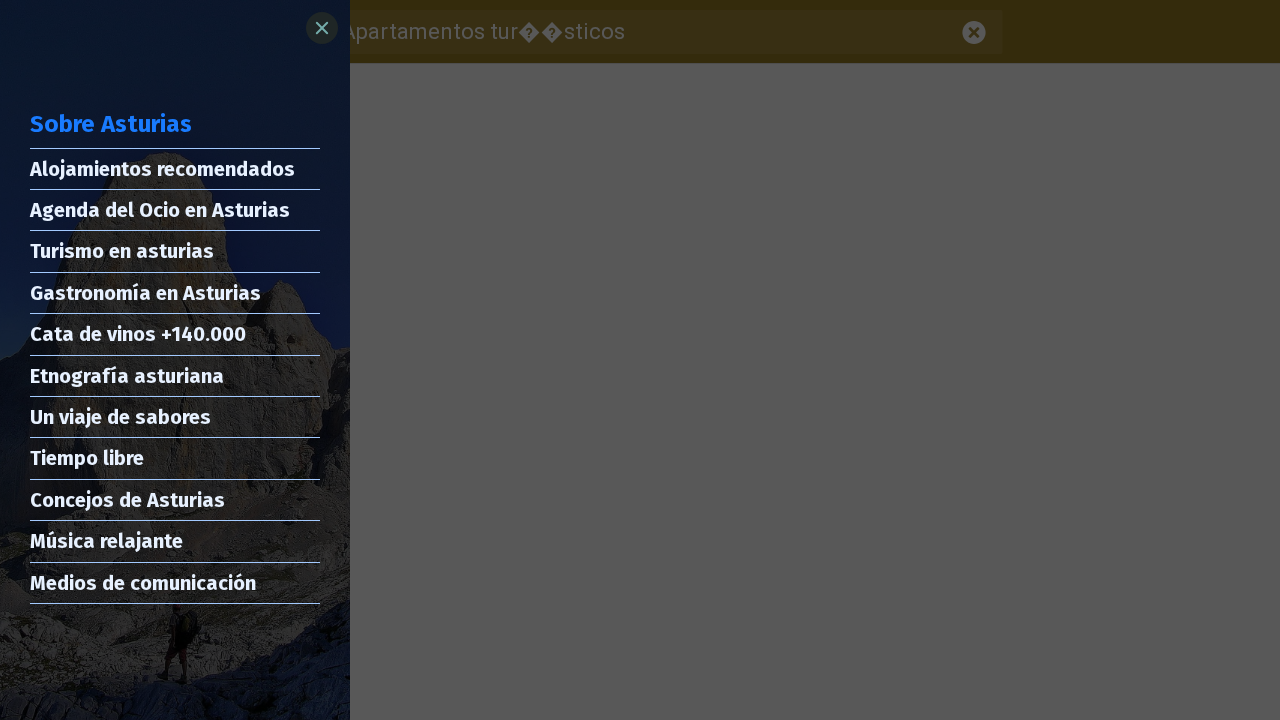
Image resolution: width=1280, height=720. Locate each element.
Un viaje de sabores (120, 417)
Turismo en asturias (122, 251)
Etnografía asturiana (127, 376)
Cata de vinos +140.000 (138, 334)
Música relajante (106, 541)
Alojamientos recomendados (162, 169)
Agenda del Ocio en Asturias (160, 210)
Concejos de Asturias (127, 500)
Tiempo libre (87, 458)
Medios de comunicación (143, 583)
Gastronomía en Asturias (145, 293)
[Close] (322, 28)
